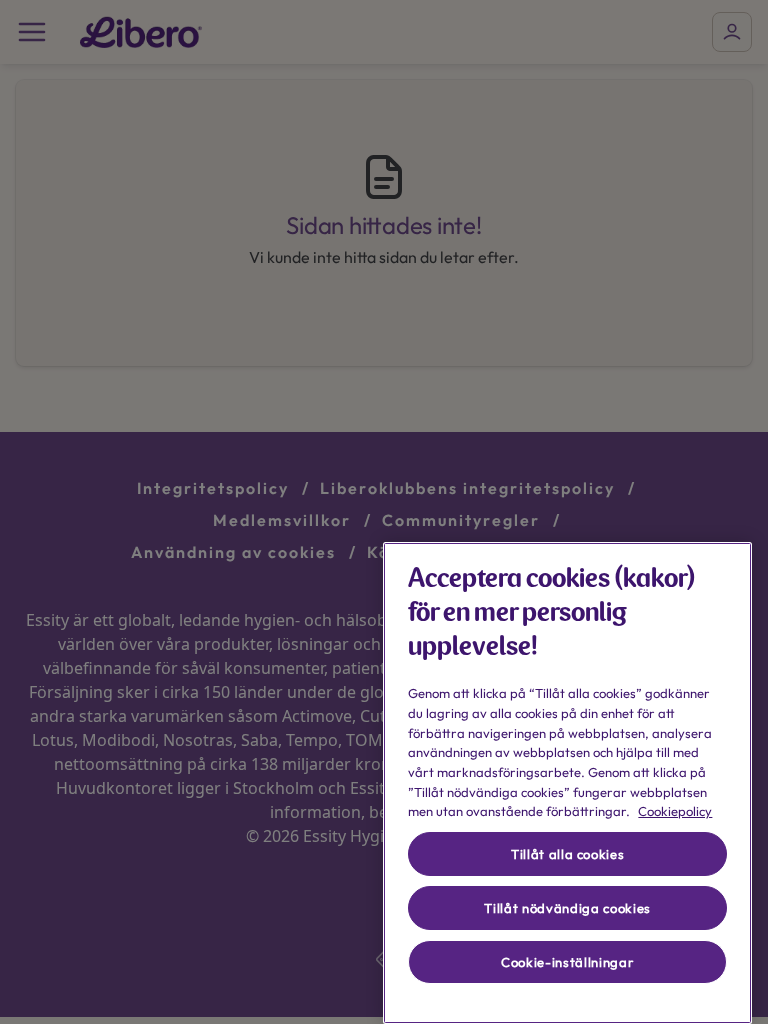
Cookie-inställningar (567, 962)
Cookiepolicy (675, 811)
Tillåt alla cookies (567, 854)
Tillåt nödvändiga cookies (567, 908)
